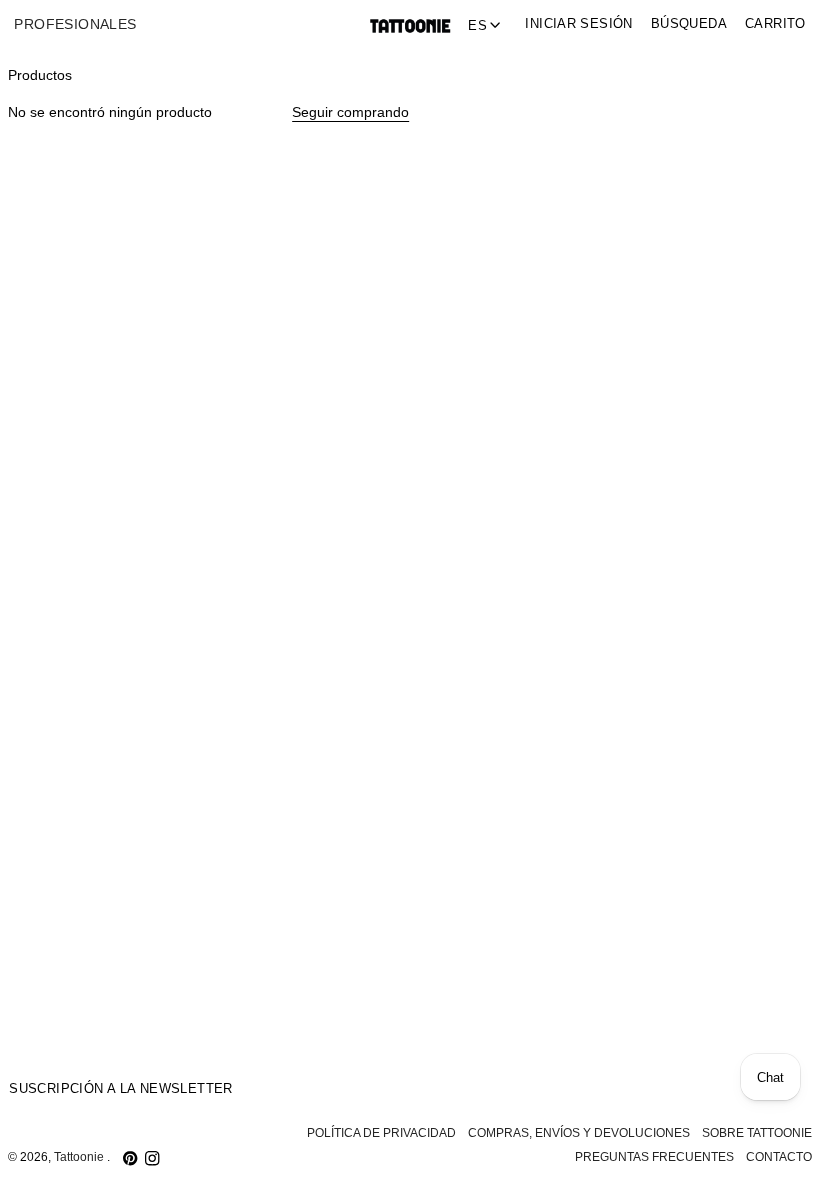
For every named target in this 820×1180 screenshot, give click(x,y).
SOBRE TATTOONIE (757, 1133)
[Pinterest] (130, 1158)
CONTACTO (779, 1157)
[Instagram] (152, 1158)
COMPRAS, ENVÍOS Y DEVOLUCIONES (579, 1133)
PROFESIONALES (75, 24)
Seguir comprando (350, 112)
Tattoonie (80, 1157)
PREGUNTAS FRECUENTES (654, 1157)
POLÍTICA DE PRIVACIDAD (381, 1133)
